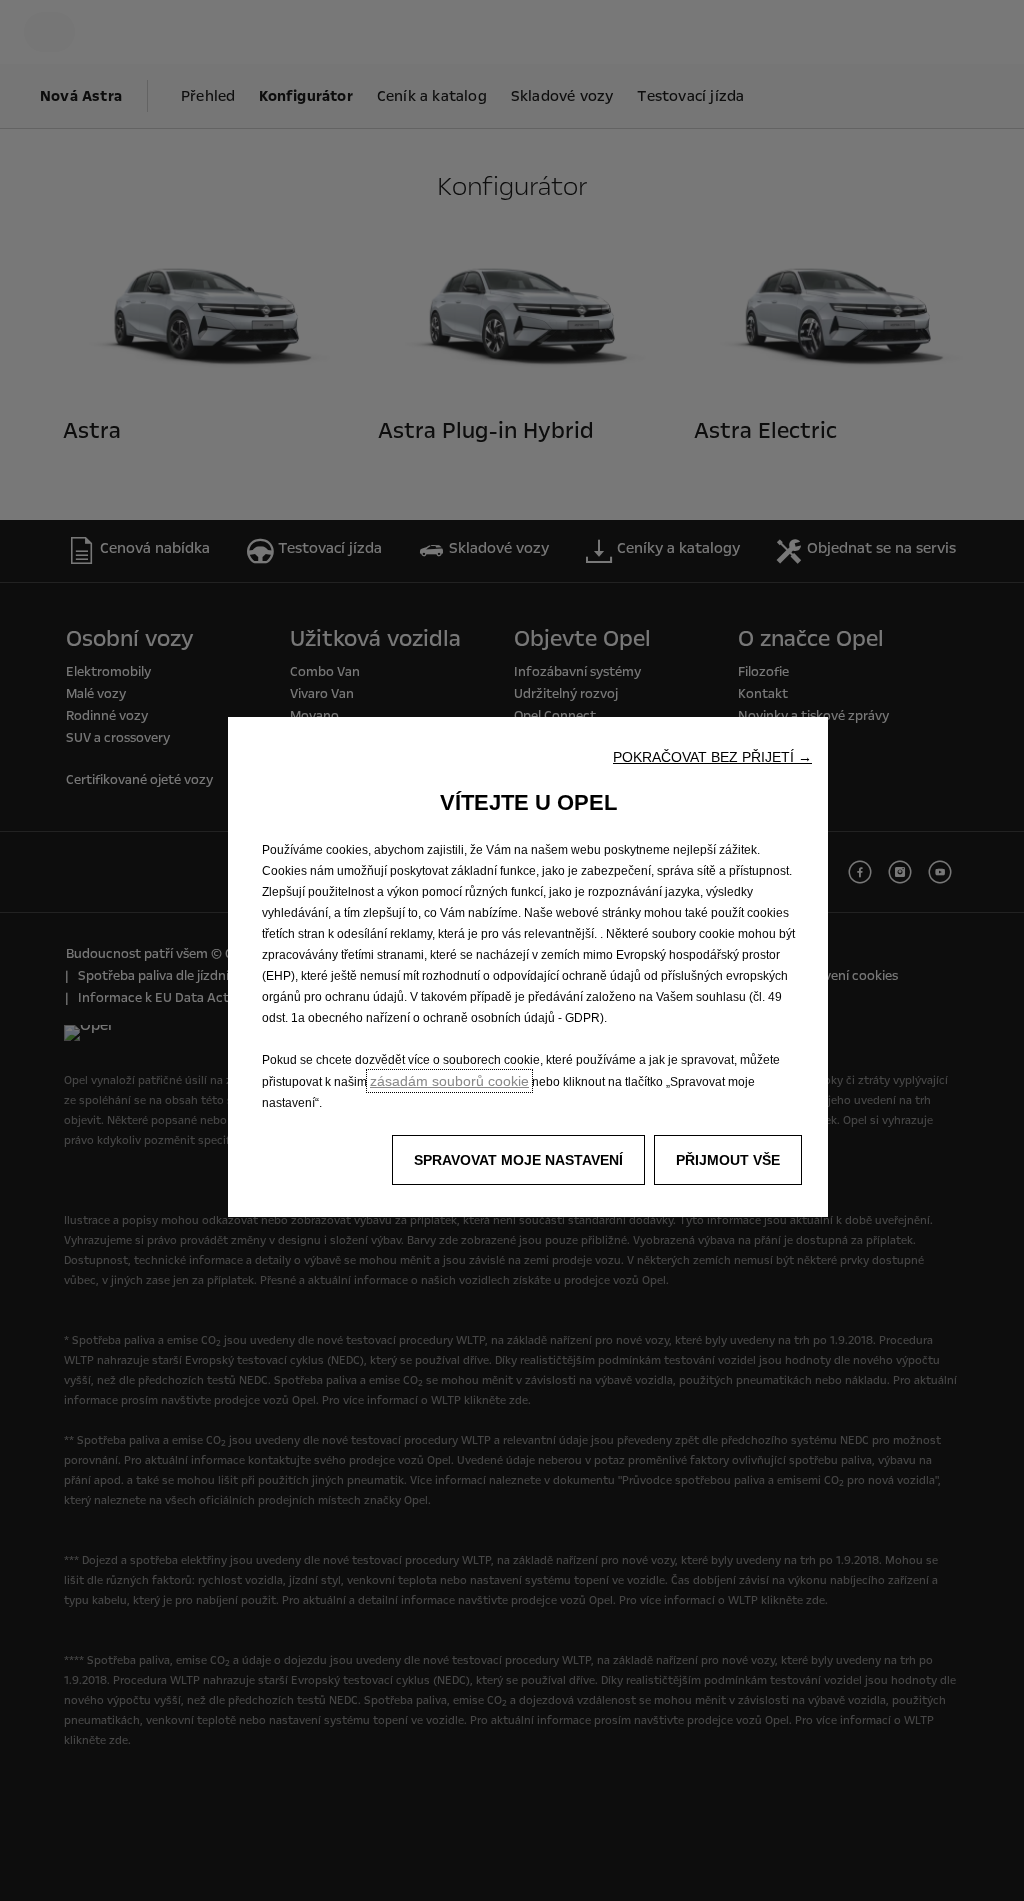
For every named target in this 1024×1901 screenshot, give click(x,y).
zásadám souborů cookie (449, 1081)
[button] (712, 757)
